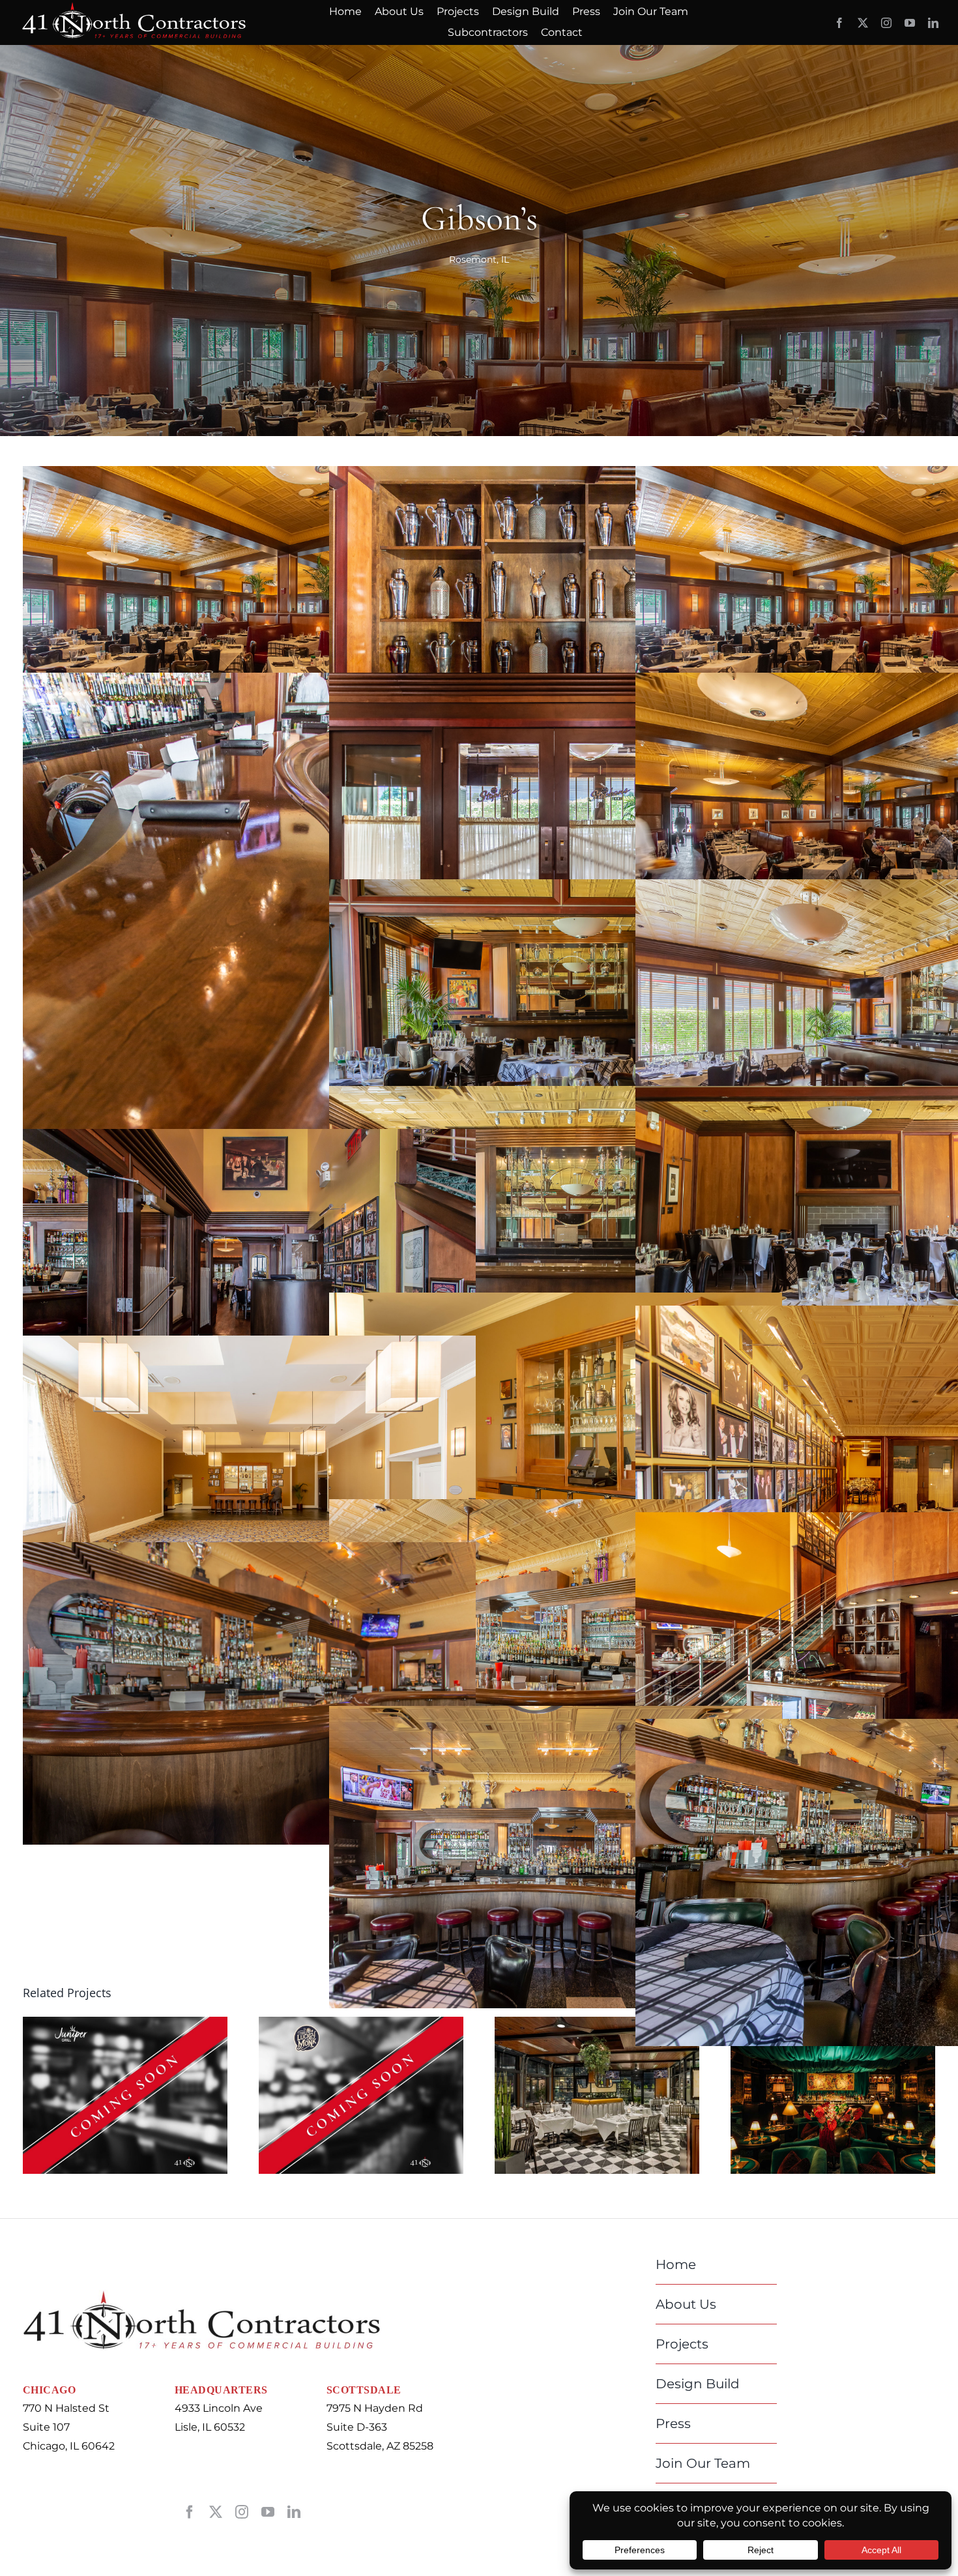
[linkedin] (933, 23)
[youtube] (910, 23)
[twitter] (863, 23)
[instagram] (886, 23)
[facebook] (839, 23)
